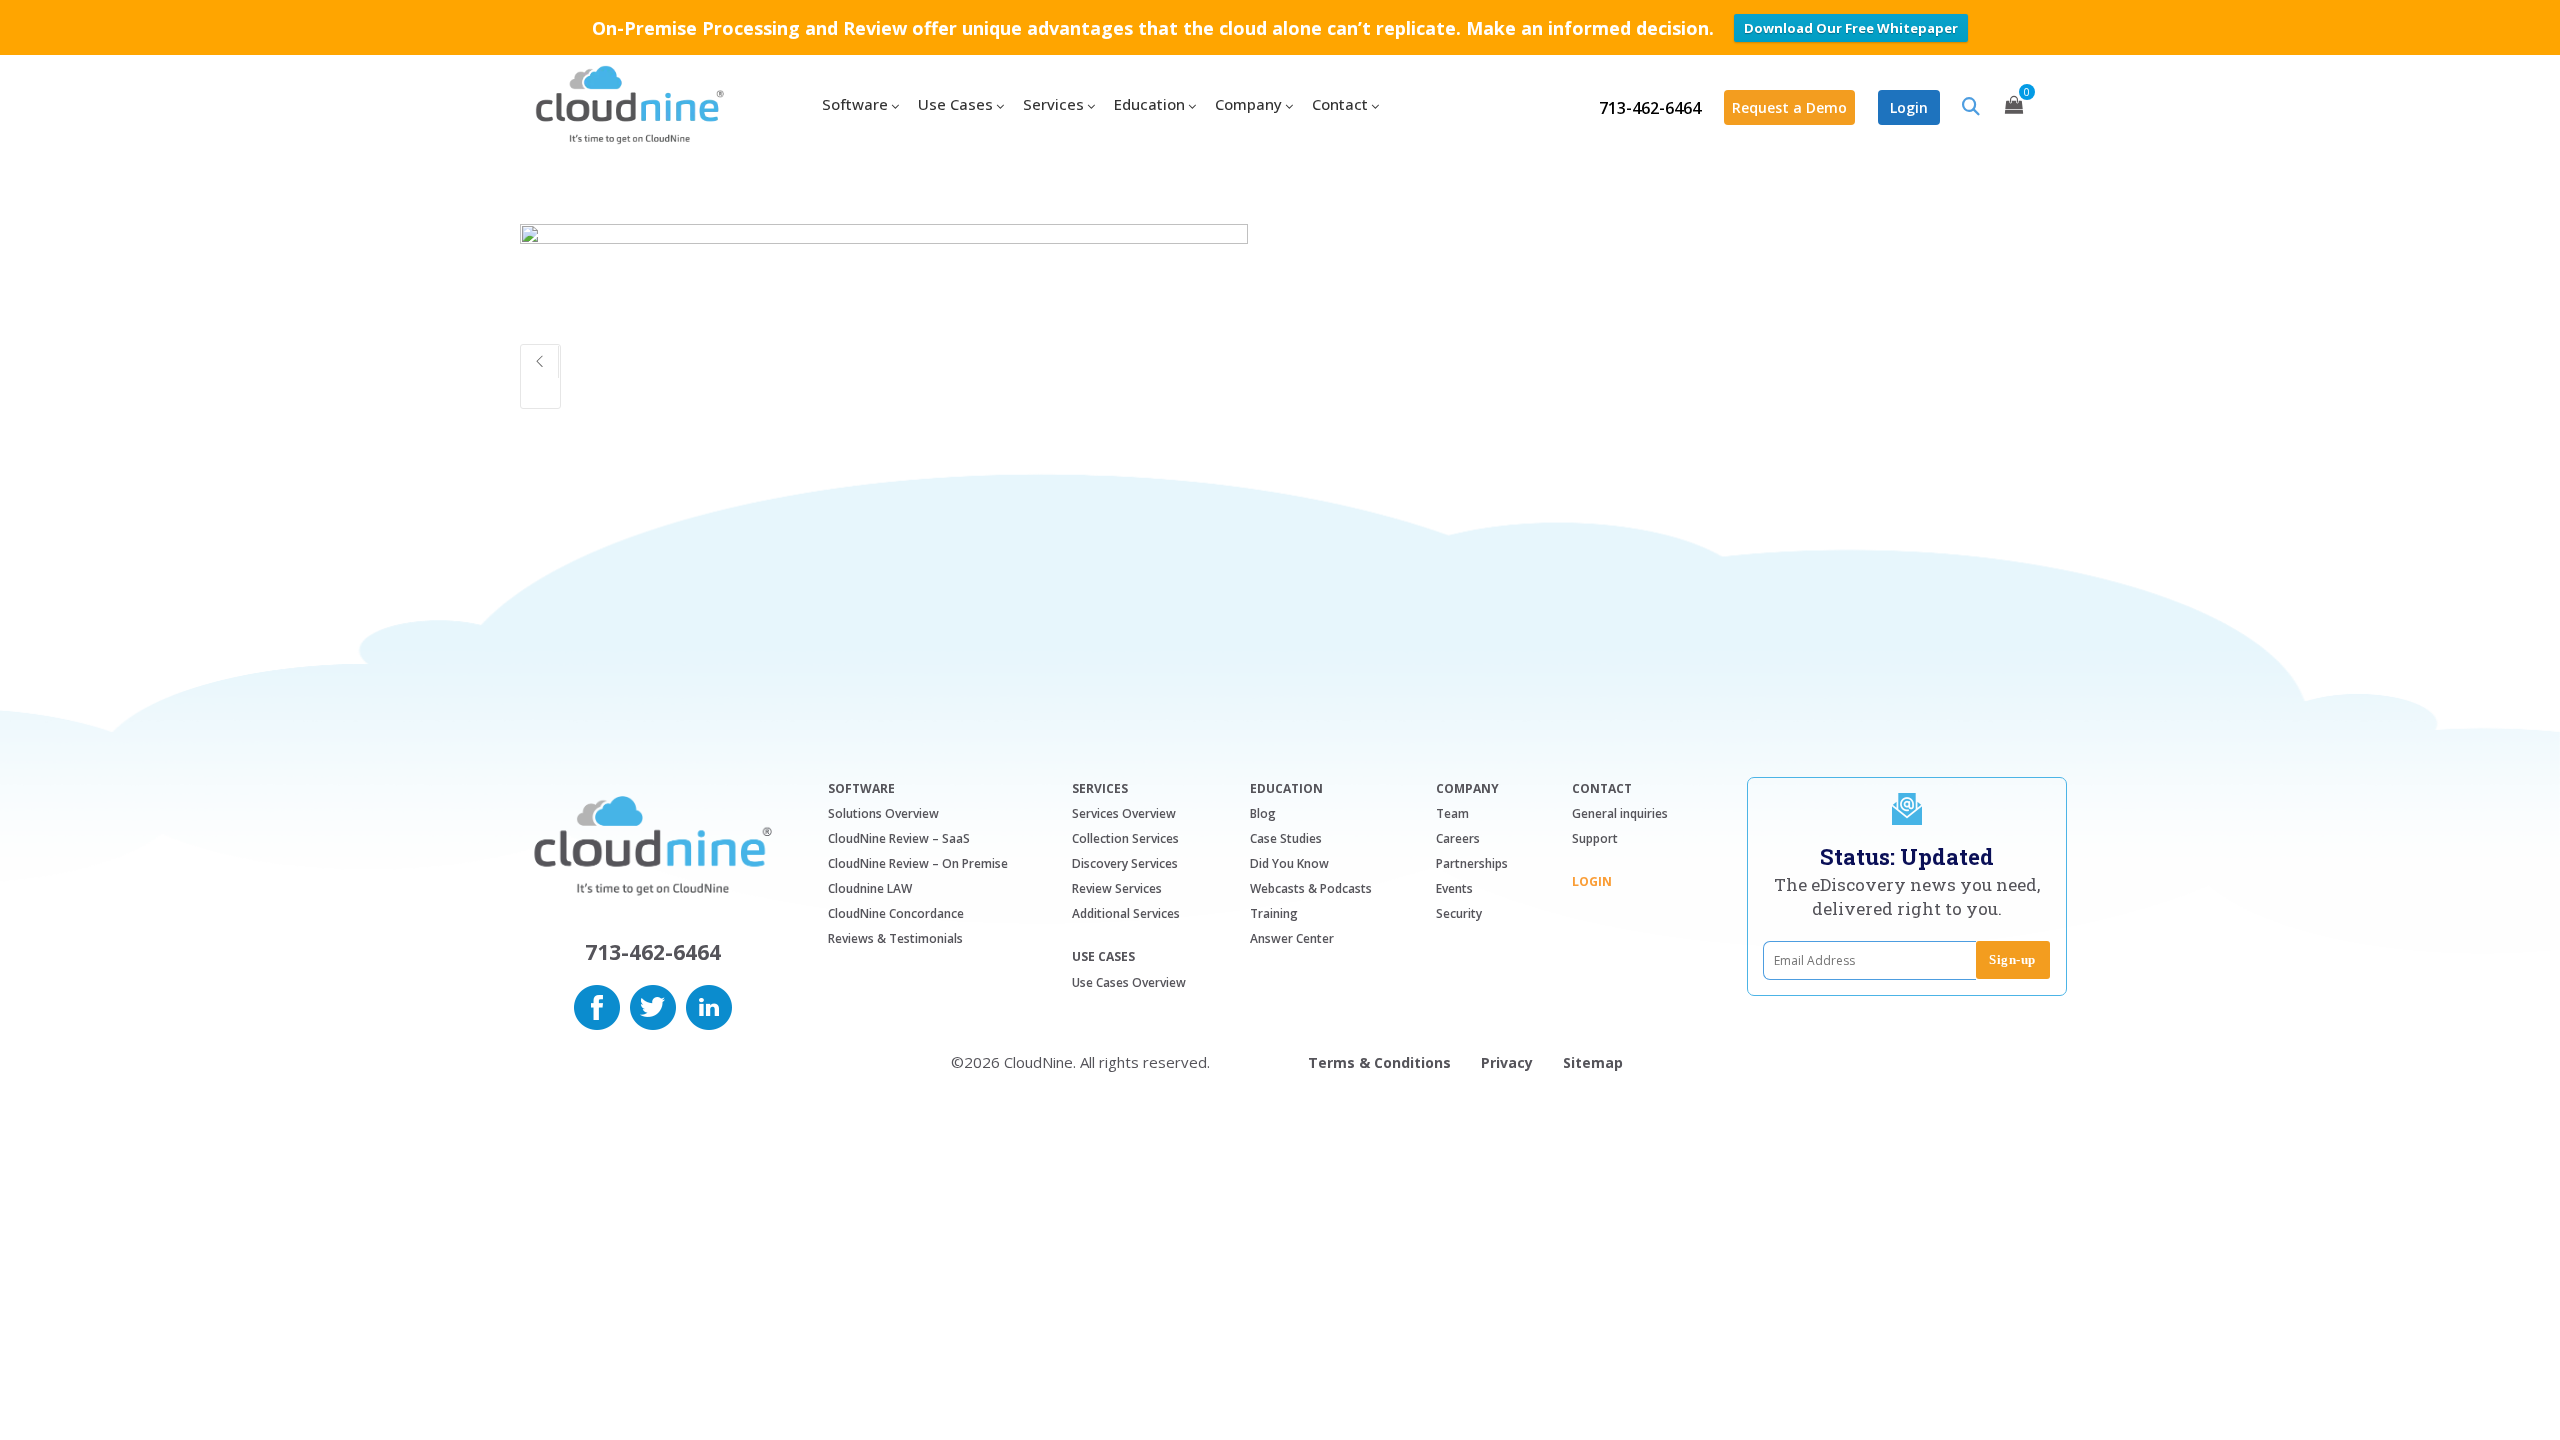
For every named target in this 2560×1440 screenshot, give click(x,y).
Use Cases (1103, 957)
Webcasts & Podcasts (1311, 888)
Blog (1263, 813)
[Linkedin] (709, 1005)
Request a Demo (1789, 107)
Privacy (1507, 1062)
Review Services (1117, 888)
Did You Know (1289, 863)
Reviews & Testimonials (895, 938)
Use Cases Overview (1129, 982)
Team (1452, 813)
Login (1909, 107)
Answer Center (1292, 938)
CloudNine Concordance (896, 913)
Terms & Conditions (1379, 1062)
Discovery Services (1125, 863)
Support (1595, 838)
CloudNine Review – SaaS (899, 838)
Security (1459, 913)
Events (1454, 888)
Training (1274, 913)
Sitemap (1593, 1062)
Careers (1458, 838)
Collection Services (1125, 838)
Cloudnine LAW (870, 888)
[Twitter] (653, 1005)
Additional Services (1126, 913)
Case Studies (1286, 838)
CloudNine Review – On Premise (918, 863)
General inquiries (1620, 813)
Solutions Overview (883, 813)
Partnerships (1472, 863)
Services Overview (1124, 813)
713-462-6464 (1650, 108)
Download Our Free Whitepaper (1851, 28)
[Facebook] (597, 1005)
